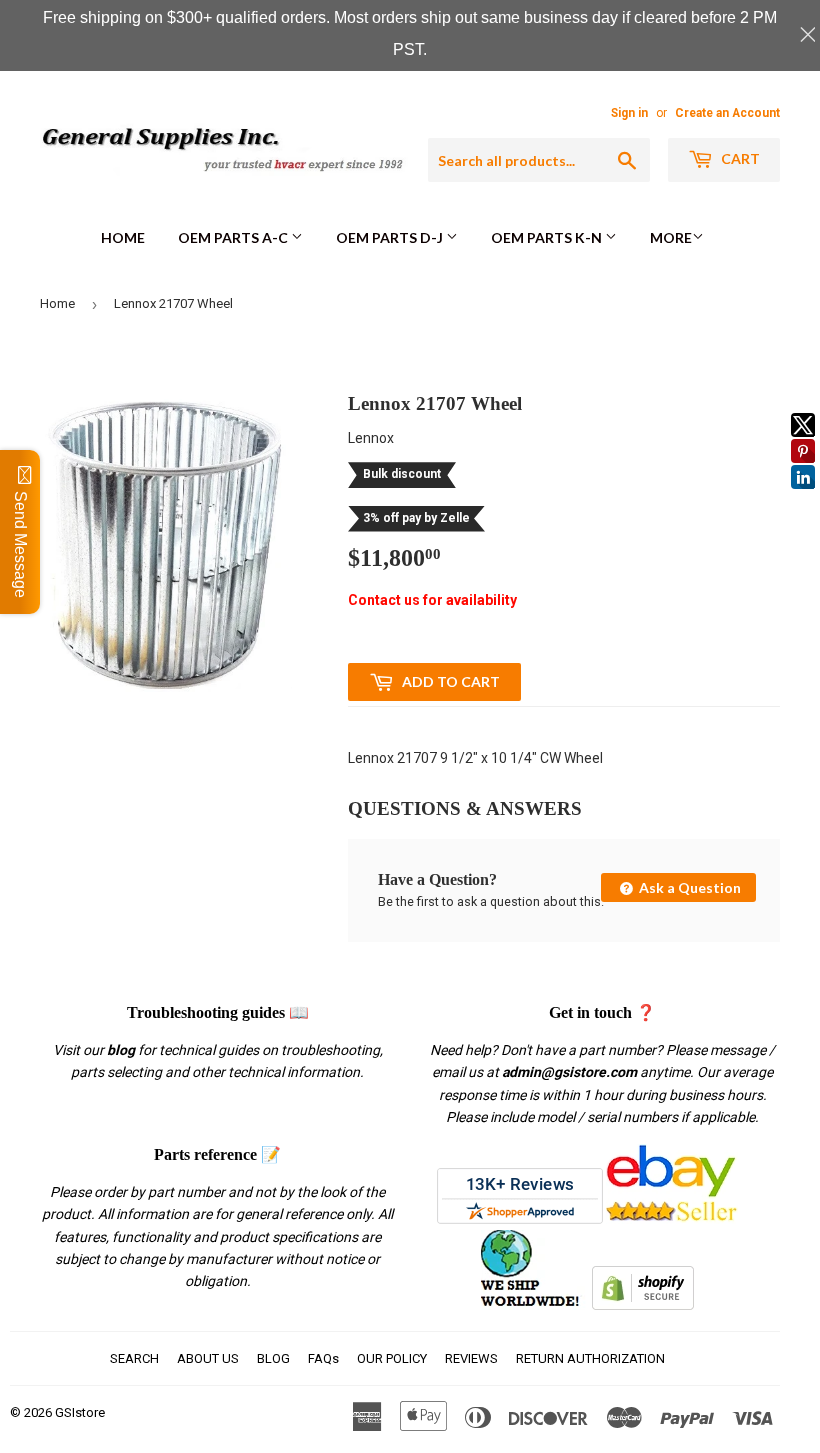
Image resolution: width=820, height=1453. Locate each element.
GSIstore (80, 1412)
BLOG (273, 1358)
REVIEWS (471, 1358)
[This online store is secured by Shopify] (643, 1305)
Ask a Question (688, 887)
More (671, 237)
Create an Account (727, 113)
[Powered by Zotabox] (803, 498)
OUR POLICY (392, 1358)
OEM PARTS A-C (234, 237)
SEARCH (134, 1358)
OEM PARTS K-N (548, 237)
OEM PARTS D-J (391, 237)
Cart (739, 158)
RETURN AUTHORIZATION (590, 1358)
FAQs (323, 1358)
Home (123, 237)
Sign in (629, 113)
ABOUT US (208, 1358)
